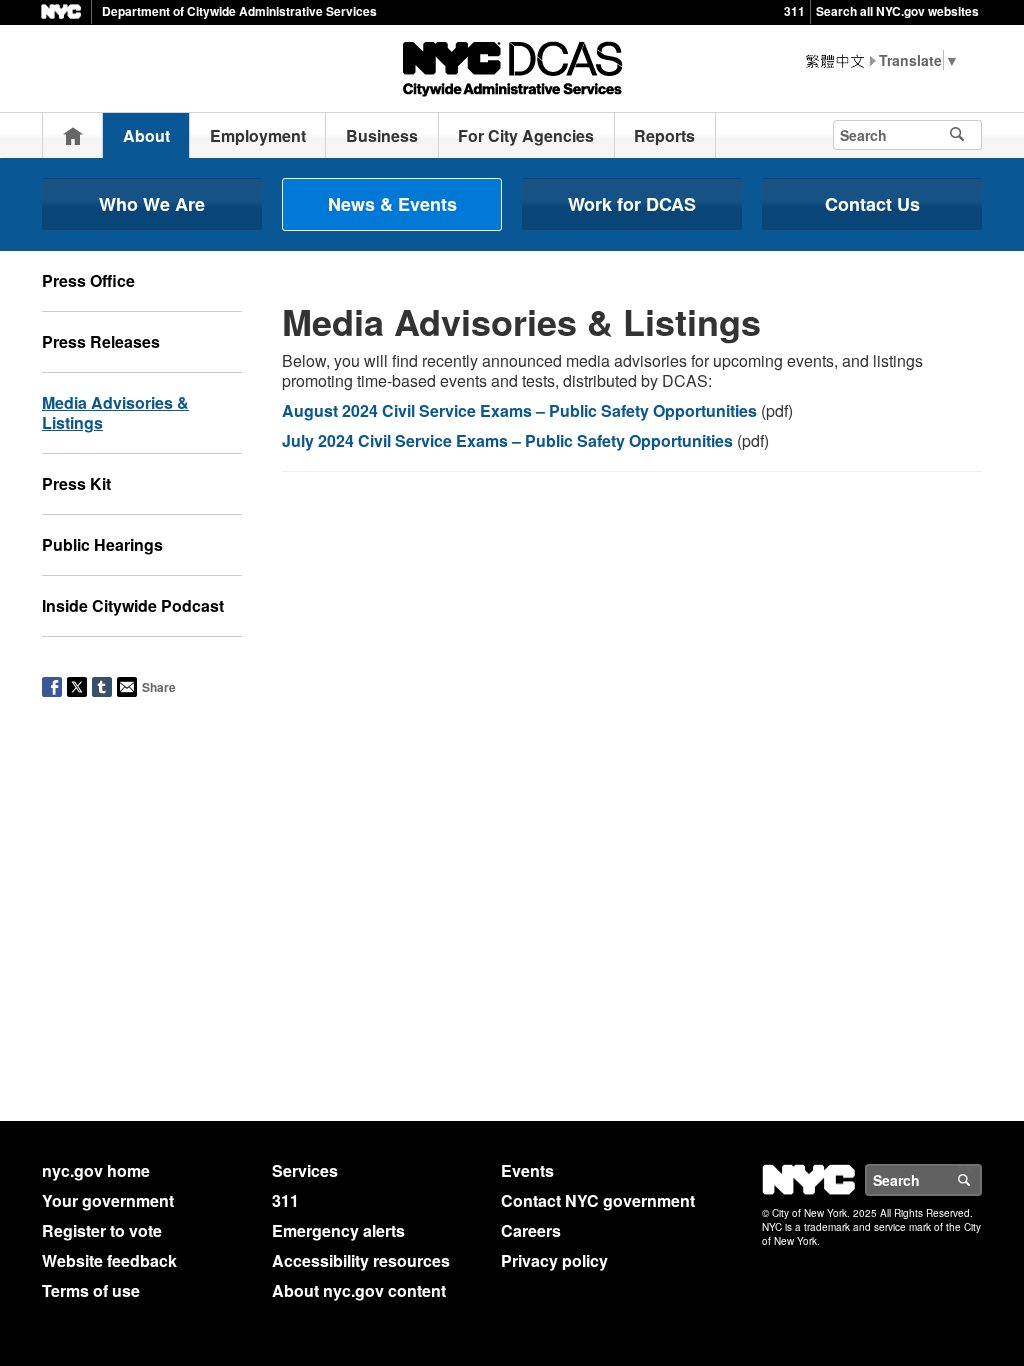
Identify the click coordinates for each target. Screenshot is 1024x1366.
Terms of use (91, 1290)
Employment (258, 135)
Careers (531, 1230)
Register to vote (102, 1230)
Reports (664, 135)
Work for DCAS (632, 204)
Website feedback (109, 1260)
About (146, 135)
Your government (108, 1200)
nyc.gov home (96, 1170)
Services (305, 1170)
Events (527, 1170)
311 (794, 11)
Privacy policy (554, 1260)
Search (981, 1180)
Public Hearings (102, 544)
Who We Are (152, 204)
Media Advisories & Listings (115, 412)
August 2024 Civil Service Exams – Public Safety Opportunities (519, 410)
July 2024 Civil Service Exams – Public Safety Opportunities (507, 440)
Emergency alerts (338, 1230)
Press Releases (101, 341)
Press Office (88, 280)
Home (73, 135)
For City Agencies (526, 135)
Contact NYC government (598, 1200)
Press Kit (76, 483)
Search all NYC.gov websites (897, 11)
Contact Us (872, 204)
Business (382, 135)
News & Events (392, 204)
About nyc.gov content (359, 1290)
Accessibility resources (361, 1260)
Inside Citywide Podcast (133, 605)
